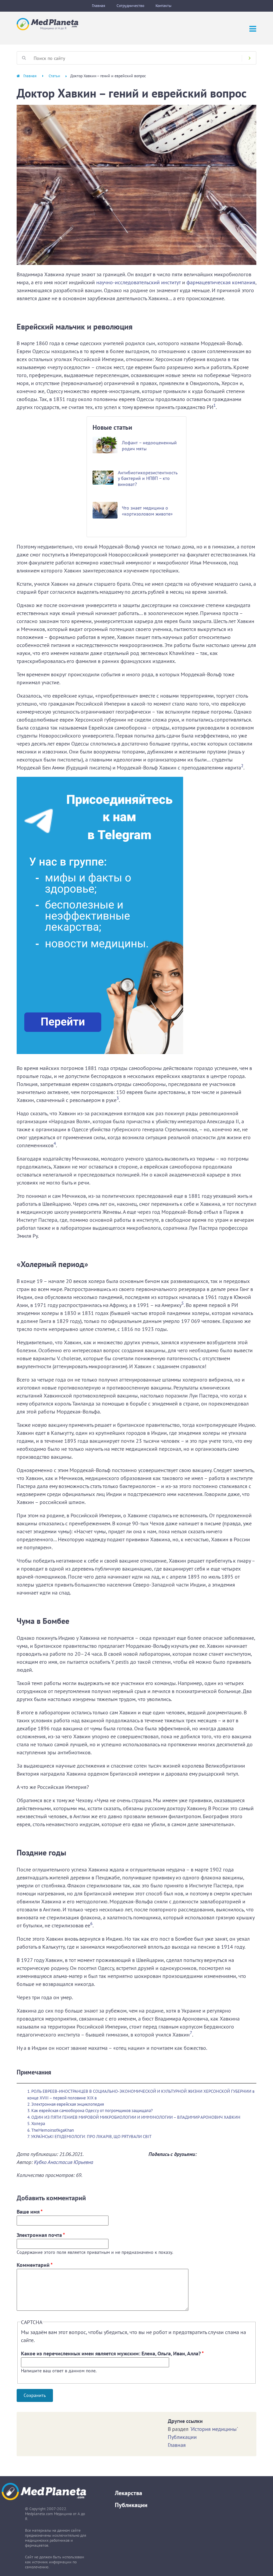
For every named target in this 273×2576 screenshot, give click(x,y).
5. (29, 2124)
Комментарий (35, 2265)
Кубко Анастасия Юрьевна (64, 2162)
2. (29, 2104)
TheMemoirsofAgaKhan (53, 2130)
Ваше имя (30, 2212)
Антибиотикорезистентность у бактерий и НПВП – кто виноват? (148, 478)
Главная (99, 5)
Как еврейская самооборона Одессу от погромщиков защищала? (92, 2111)
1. (29, 2091)
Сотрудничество (130, 5)
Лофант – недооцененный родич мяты (149, 446)
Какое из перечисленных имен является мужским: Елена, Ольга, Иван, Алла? (112, 2353)
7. (29, 2137)
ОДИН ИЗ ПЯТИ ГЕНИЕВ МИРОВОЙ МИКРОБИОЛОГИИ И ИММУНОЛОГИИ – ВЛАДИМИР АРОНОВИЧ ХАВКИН (136, 2117)
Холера (38, 2124)
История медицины (214, 2429)
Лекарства (129, 2493)
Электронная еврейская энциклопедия (68, 2104)
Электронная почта (41, 2235)
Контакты (163, 5)
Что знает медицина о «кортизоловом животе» (147, 511)
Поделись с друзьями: (173, 2154)
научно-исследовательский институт (138, 282)
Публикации (182, 2437)
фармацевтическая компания (221, 282)
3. (29, 2111)
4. (29, 2117)
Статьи (54, 76)
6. (29, 2130)
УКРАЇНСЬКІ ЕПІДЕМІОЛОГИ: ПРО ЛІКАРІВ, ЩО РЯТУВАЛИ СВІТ (91, 2137)
